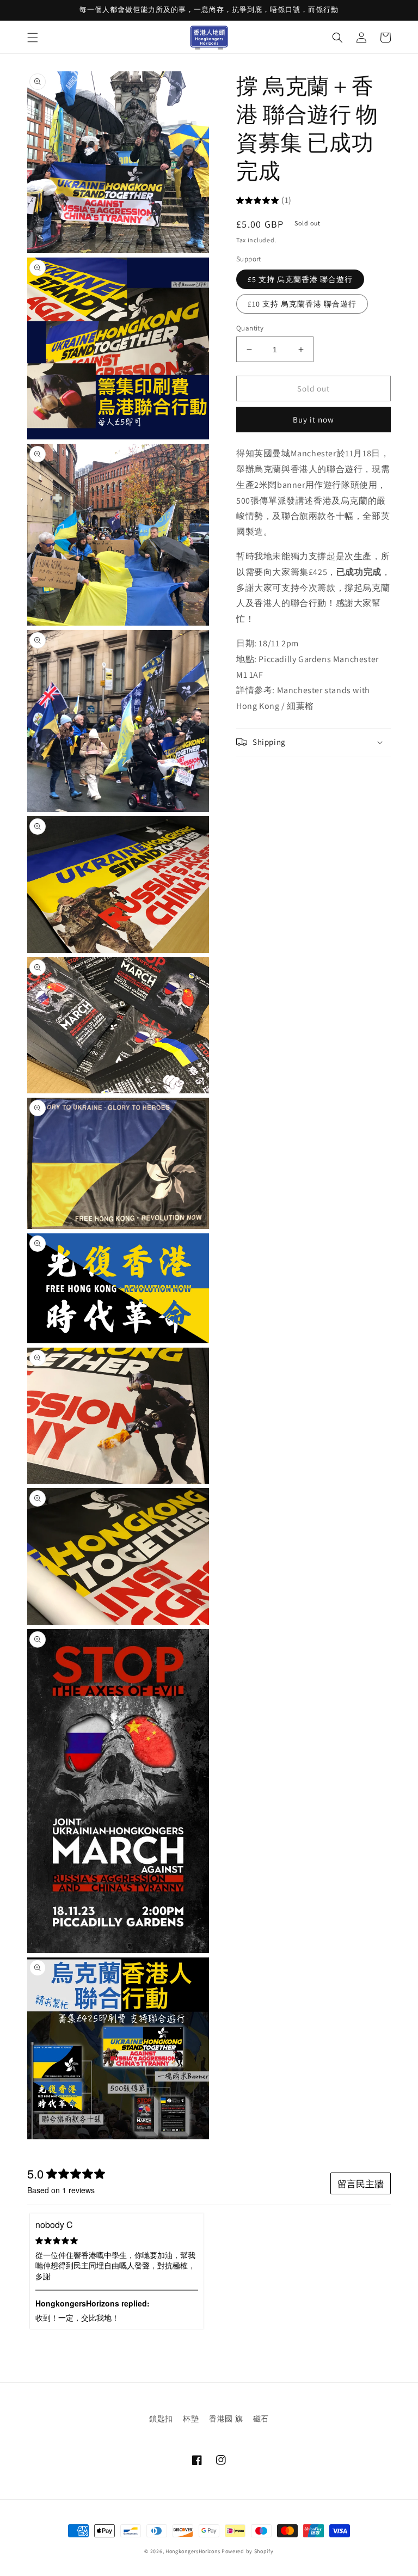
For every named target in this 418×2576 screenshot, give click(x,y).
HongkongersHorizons (193, 2551)
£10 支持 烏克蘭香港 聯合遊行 (302, 304)
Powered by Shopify (248, 2551)
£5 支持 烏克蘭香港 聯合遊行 (300, 279)
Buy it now (313, 420)
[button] (33, 38)
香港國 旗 (226, 2419)
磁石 (261, 2419)
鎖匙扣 (161, 2419)
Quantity (250, 328)
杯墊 (191, 2419)
